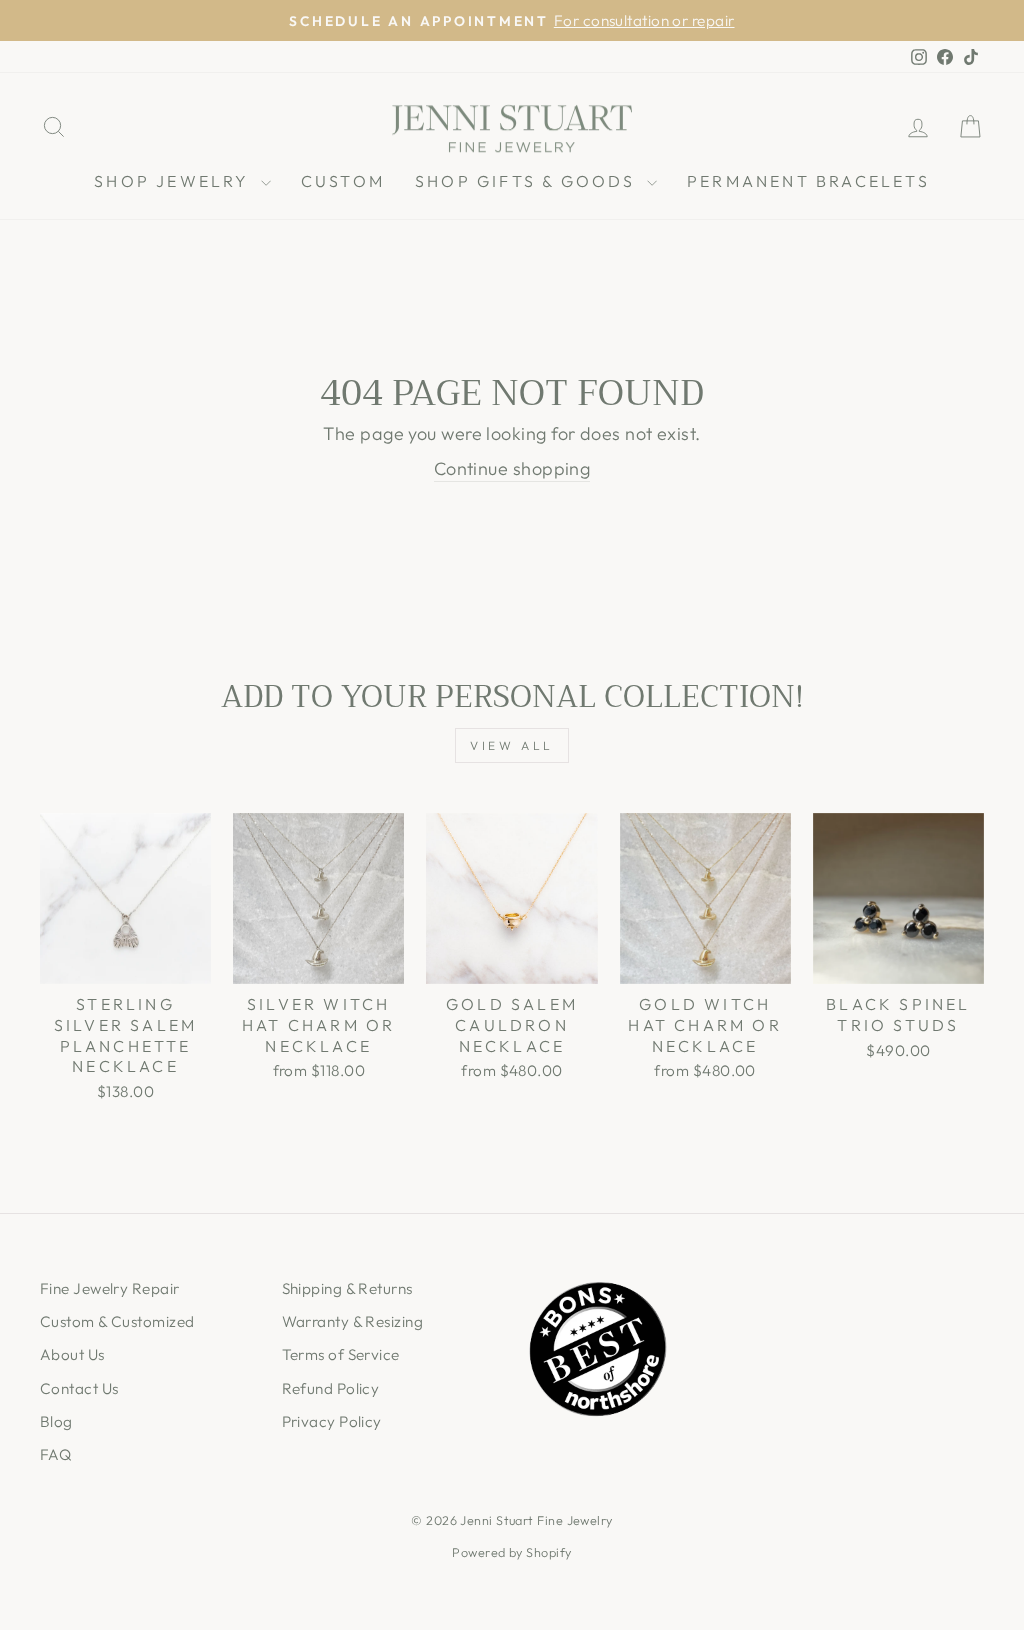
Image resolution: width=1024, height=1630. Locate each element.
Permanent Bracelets (808, 181)
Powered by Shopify (511, 1552)
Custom (343, 181)
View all (512, 745)
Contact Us (79, 1388)
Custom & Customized (117, 1321)
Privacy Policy (332, 1421)
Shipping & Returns (347, 1288)
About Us (72, 1354)
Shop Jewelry (175, 181)
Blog (56, 1421)
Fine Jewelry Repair (110, 1288)
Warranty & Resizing (353, 1321)
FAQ (55, 1454)
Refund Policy (331, 1388)
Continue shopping (512, 468)
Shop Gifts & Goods (528, 181)
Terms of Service (341, 1354)
